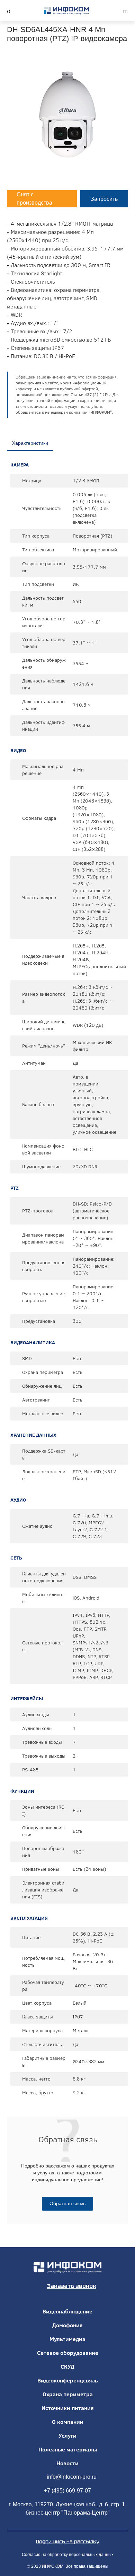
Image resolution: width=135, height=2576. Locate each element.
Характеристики (30, 443)
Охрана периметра (68, 2394)
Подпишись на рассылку (67, 2541)
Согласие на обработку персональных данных (68, 2555)
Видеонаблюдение (67, 2311)
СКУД (67, 2367)
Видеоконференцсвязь (68, 2380)
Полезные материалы (68, 2449)
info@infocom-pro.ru (72, 2477)
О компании (68, 2422)
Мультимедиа (67, 2339)
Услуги (67, 2436)
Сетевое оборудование (68, 2353)
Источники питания (68, 2408)
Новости (67, 2463)
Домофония (67, 2325)
